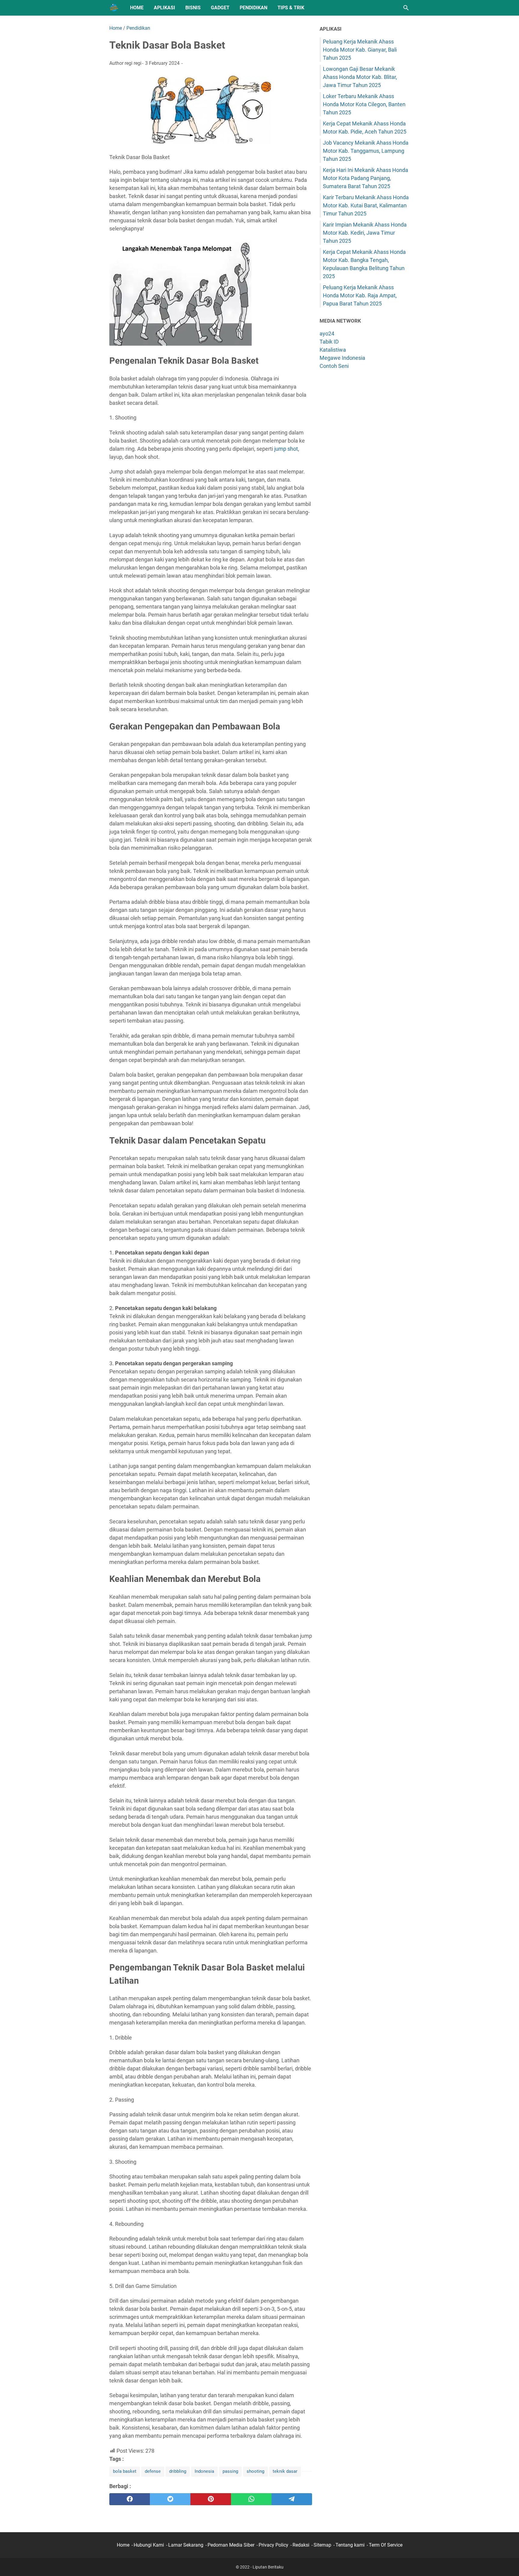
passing (230, 2471)
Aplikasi (164, 8)
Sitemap (322, 2545)
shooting (255, 2471)
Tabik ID (329, 342)
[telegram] (292, 2499)
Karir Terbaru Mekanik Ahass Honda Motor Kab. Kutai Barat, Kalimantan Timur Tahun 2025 (366, 205)
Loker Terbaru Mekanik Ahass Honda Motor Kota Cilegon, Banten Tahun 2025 (364, 104)
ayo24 (327, 334)
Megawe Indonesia (342, 358)
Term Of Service (386, 2545)
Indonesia (204, 2471)
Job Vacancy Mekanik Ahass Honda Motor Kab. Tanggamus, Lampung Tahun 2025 (366, 151)
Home (137, 8)
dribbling (178, 2471)
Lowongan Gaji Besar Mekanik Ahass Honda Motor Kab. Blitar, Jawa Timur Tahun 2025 (360, 77)
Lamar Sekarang (186, 2545)
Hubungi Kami (149, 2545)
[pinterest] (211, 2499)
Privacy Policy (273, 2545)
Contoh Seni (334, 366)
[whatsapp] (251, 2499)
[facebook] (130, 2499)
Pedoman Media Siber (231, 2545)
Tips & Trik (291, 8)
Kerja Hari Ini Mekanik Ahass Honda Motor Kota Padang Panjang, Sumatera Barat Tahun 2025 (366, 178)
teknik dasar (285, 2471)
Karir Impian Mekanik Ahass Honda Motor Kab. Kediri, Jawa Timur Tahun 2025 (365, 233)
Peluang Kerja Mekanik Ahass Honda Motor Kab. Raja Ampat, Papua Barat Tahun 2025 (360, 295)
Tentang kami (350, 2545)
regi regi (133, 63)
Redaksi (301, 2545)
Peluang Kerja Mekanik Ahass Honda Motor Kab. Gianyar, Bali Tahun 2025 (360, 50)
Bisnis (193, 8)
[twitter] (170, 2499)
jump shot (286, 449)
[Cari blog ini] (406, 8)
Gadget (220, 8)
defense (153, 2471)
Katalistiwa (333, 350)
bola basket (125, 2471)
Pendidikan (253, 8)
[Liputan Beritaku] (114, 8)
